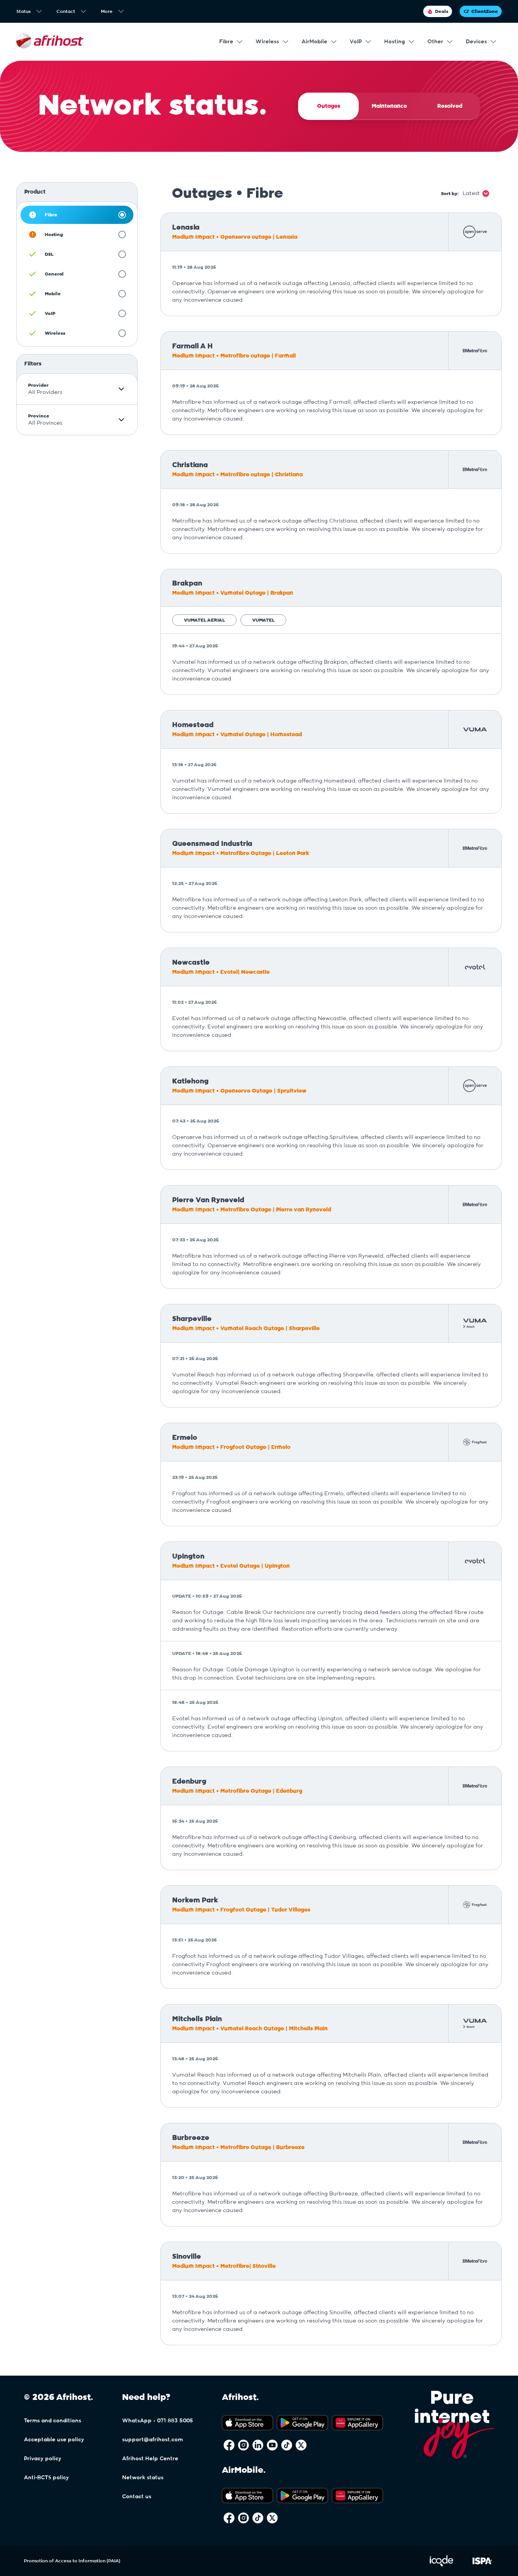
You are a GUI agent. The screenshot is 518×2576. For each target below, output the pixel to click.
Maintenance (389, 106)
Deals (442, 11)
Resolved (450, 106)
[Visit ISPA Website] (482, 2565)
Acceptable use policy (54, 2440)
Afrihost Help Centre (150, 2459)
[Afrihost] (50, 42)
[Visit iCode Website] (441, 2565)
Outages (329, 106)
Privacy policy (43, 2459)
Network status (143, 2478)
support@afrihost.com (152, 2440)
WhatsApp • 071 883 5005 (158, 2421)
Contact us (137, 2497)
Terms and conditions (53, 2421)
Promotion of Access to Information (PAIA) (72, 2561)
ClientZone (485, 11)
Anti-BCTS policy (46, 2478)
